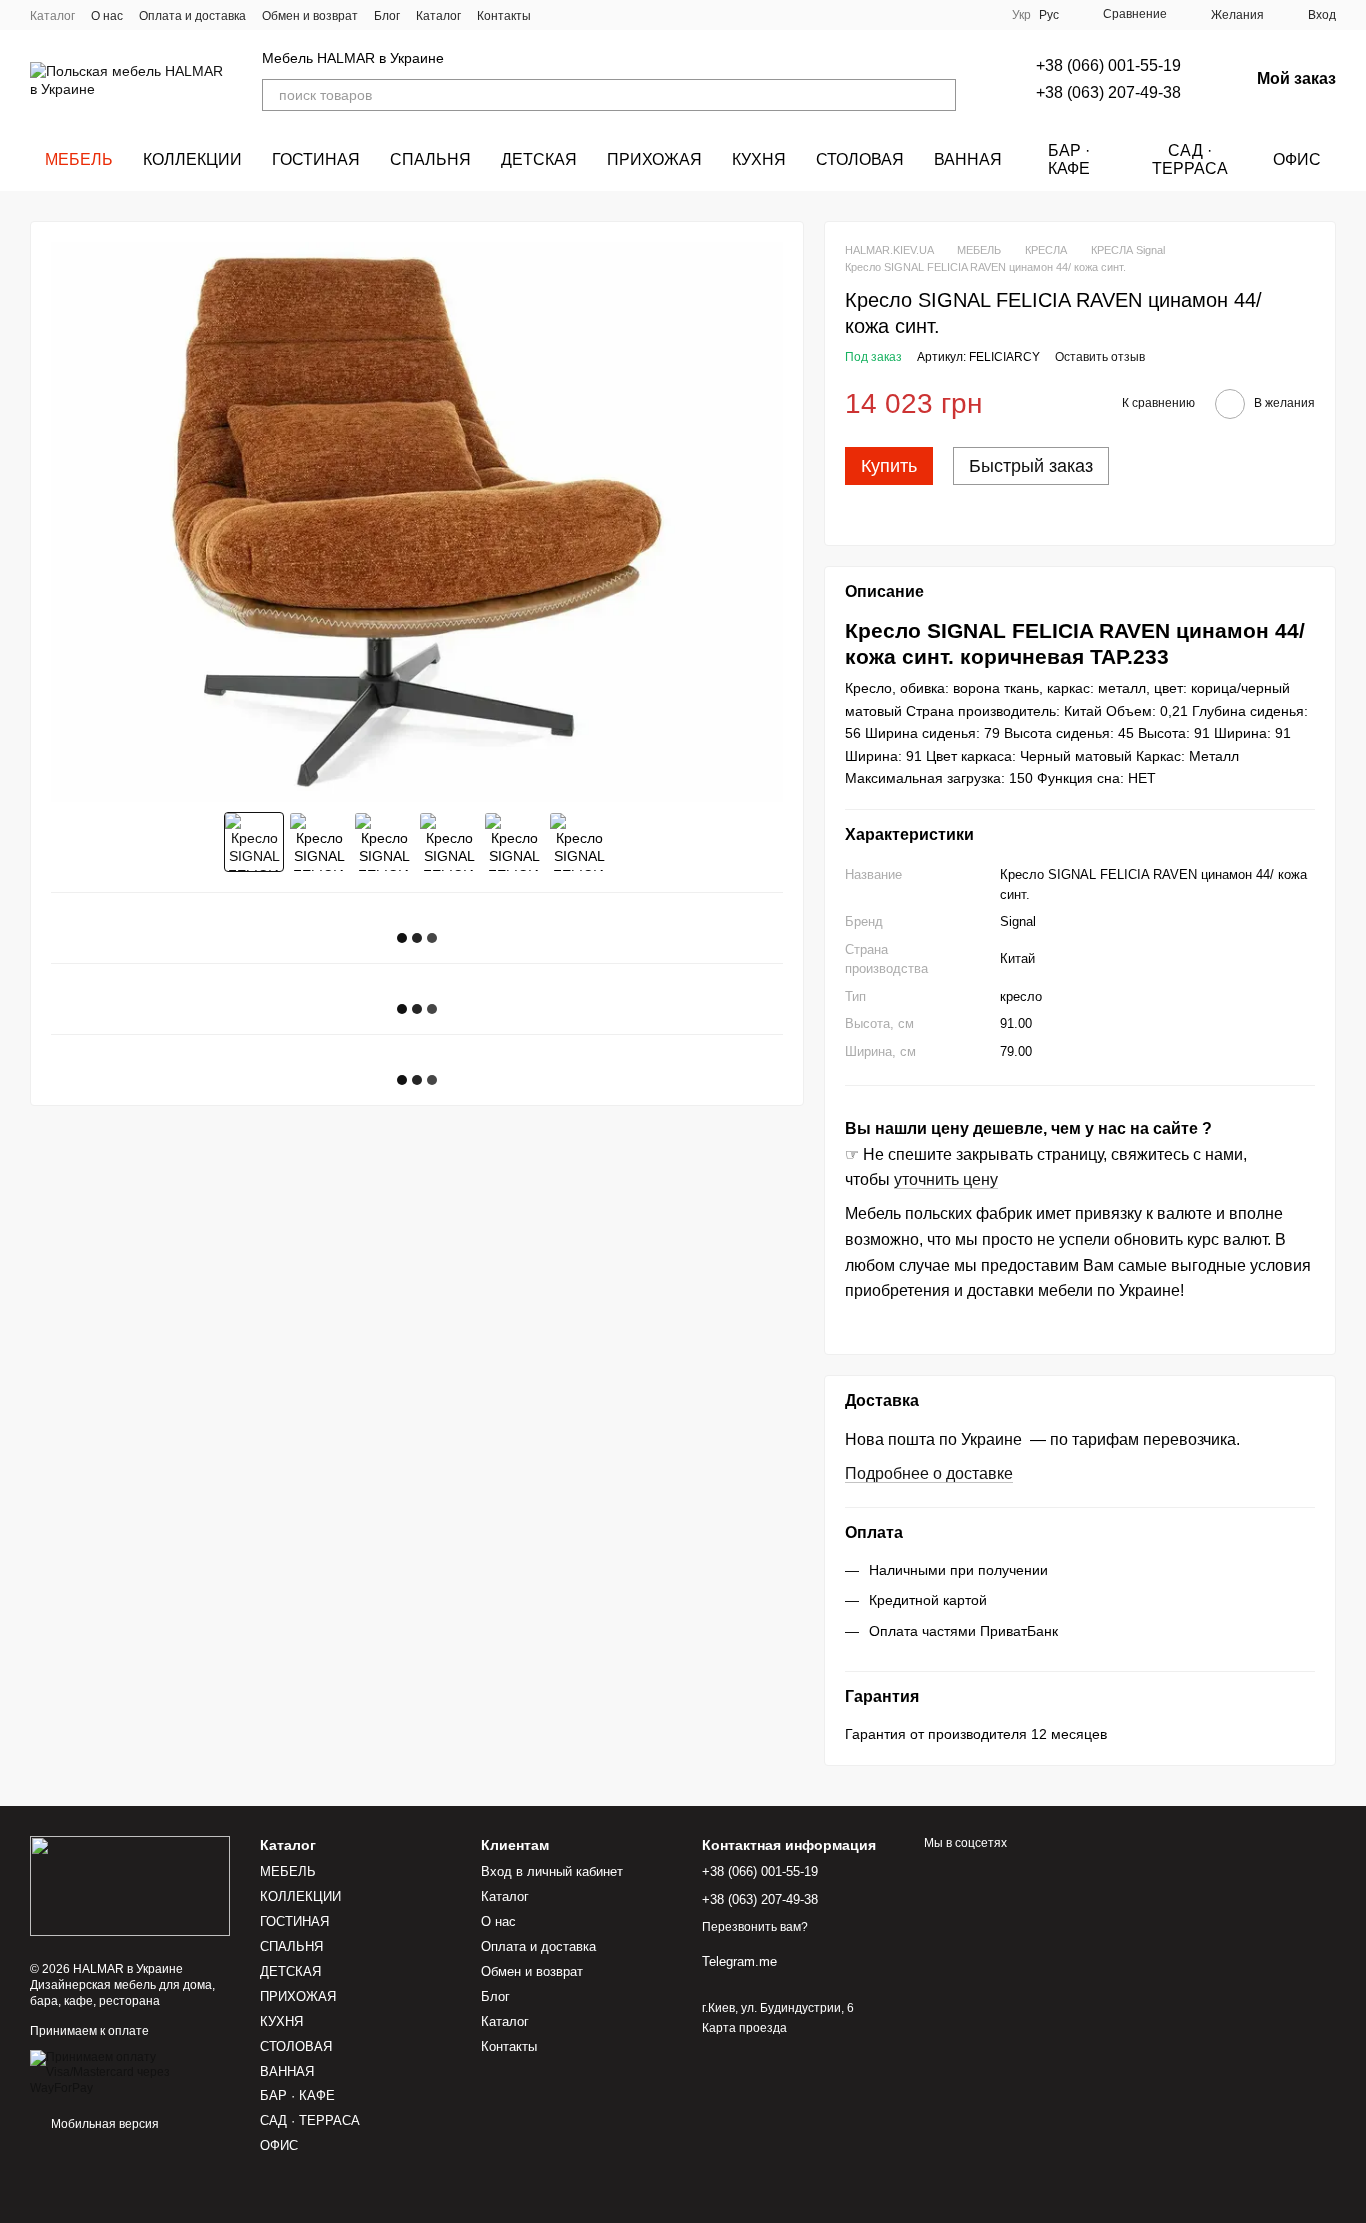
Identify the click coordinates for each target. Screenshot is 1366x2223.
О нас (107, 16)
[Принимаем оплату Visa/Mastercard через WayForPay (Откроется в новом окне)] (130, 2072)
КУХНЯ (759, 159)
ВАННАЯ (968, 159)
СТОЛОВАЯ (860, 159)
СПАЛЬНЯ (430, 159)
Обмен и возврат (310, 16)
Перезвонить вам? (755, 1927)
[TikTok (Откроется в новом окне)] (583, 15)
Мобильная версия (103, 2124)
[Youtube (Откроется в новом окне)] (631, 15)
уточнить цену (946, 1179)
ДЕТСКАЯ (539, 159)
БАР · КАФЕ (1069, 159)
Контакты (504, 16)
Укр (1021, 15)
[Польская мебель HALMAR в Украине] (130, 1885)
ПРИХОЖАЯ (654, 159)
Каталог (52, 16)
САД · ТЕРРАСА (1190, 159)
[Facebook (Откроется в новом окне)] (607, 15)
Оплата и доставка (192, 16)
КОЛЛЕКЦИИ (192, 159)
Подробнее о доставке (929, 1473)
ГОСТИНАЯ (316, 159)
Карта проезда (744, 2028)
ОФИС (1297, 159)
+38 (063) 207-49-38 (1108, 92)
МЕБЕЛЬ (79, 159)
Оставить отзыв (1100, 357)
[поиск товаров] (940, 95)
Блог (387, 16)
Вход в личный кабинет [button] (552, 1871)
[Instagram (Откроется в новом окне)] (559, 15)
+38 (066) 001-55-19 (1108, 65)
